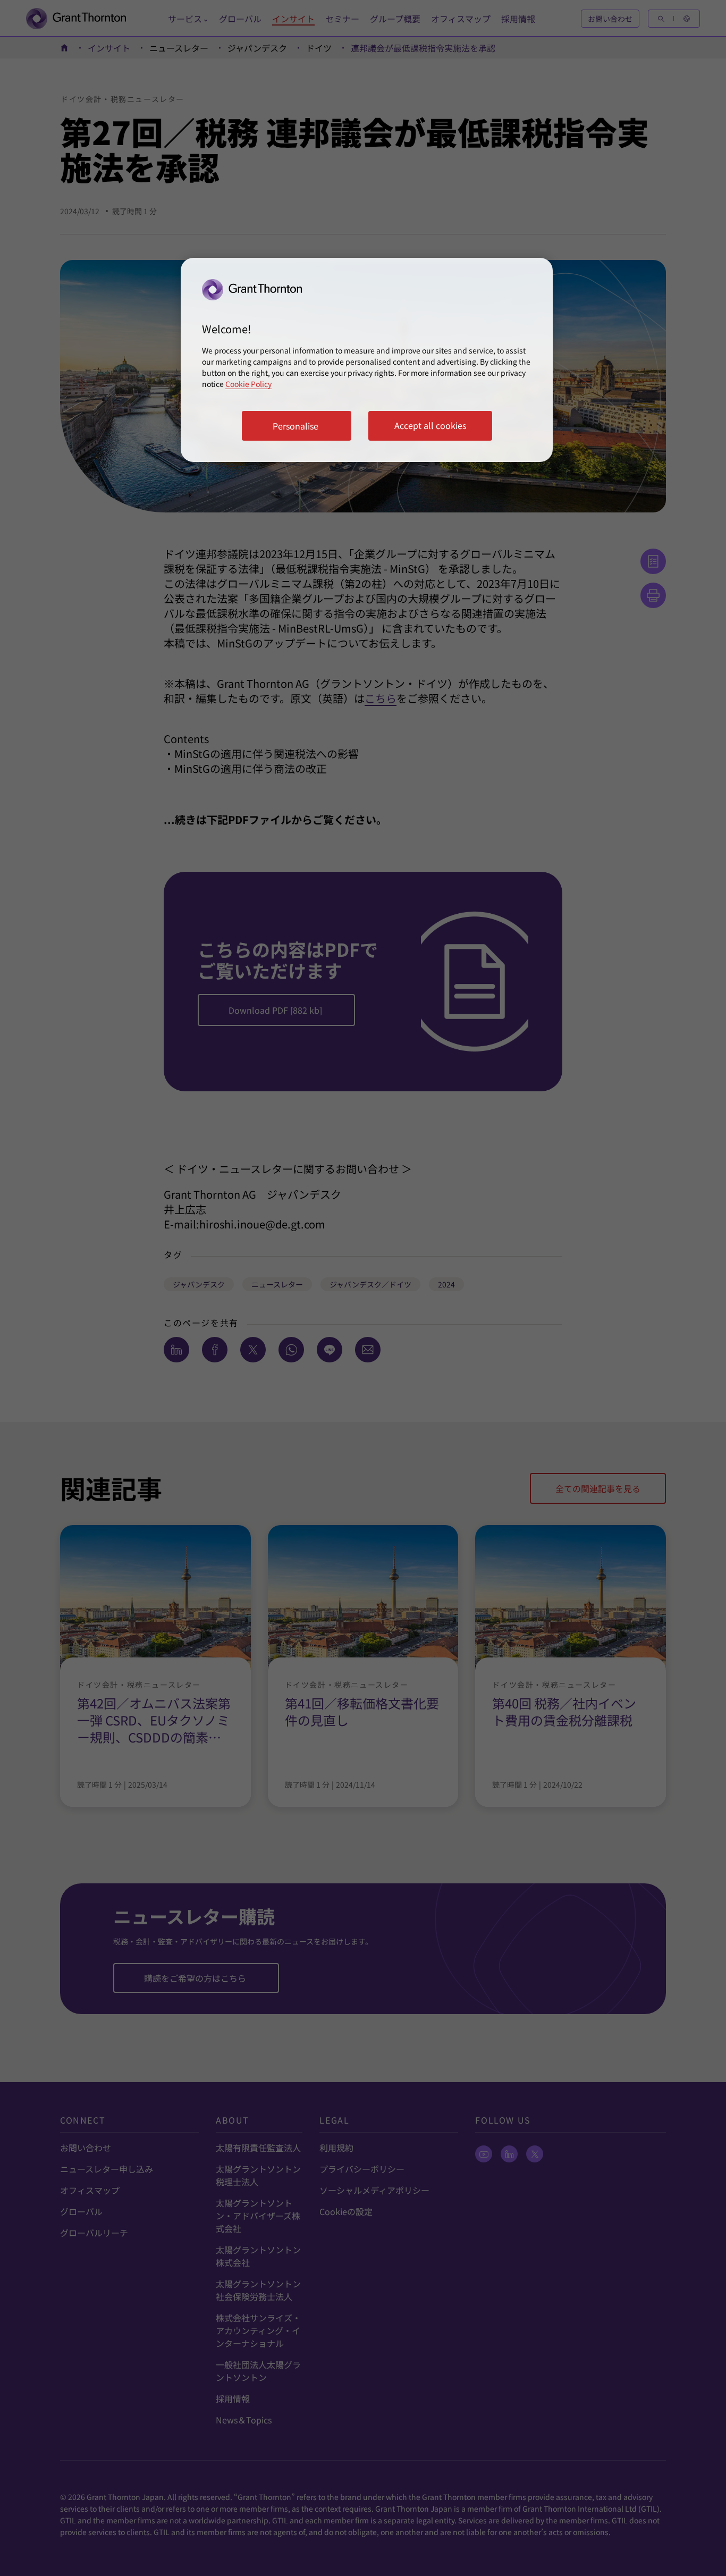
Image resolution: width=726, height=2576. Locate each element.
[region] (367, 360)
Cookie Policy (248, 384)
